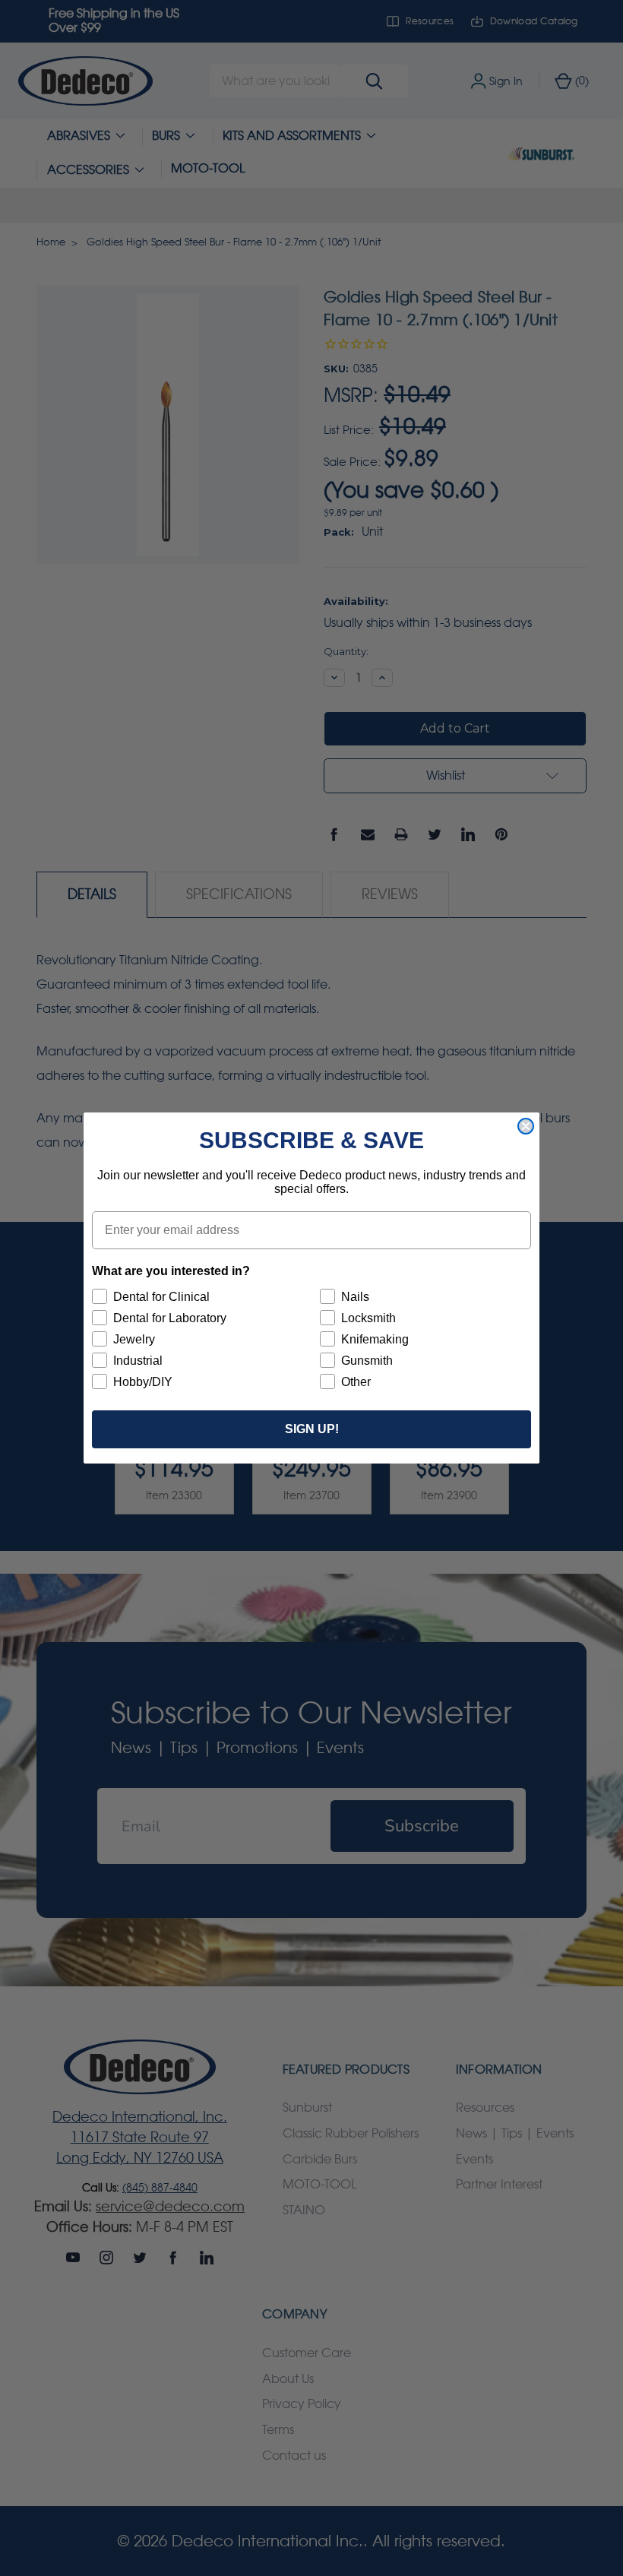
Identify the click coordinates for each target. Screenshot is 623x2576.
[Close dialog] (526, 1126)
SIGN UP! (312, 1429)
